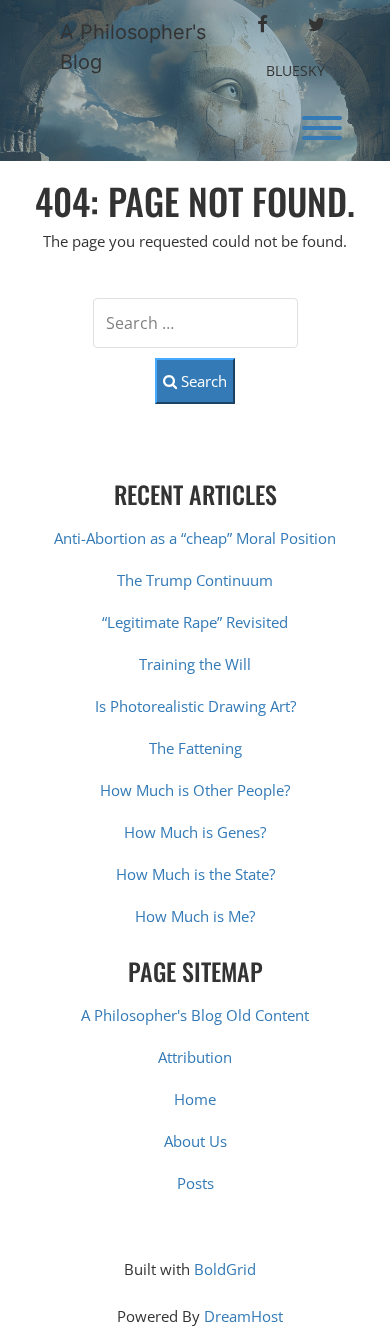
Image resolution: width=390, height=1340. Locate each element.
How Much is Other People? (195, 790)
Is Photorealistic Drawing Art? (195, 706)
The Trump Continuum (195, 580)
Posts (195, 1183)
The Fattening (195, 748)
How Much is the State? (195, 874)
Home (195, 1099)
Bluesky (295, 70)
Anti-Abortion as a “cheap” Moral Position (195, 538)
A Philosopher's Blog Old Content (195, 1015)
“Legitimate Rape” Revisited (195, 622)
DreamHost (243, 1316)
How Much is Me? (195, 916)
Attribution (195, 1057)
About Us (195, 1141)
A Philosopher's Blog (133, 47)
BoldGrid (225, 1269)
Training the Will (195, 664)
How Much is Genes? (195, 832)
